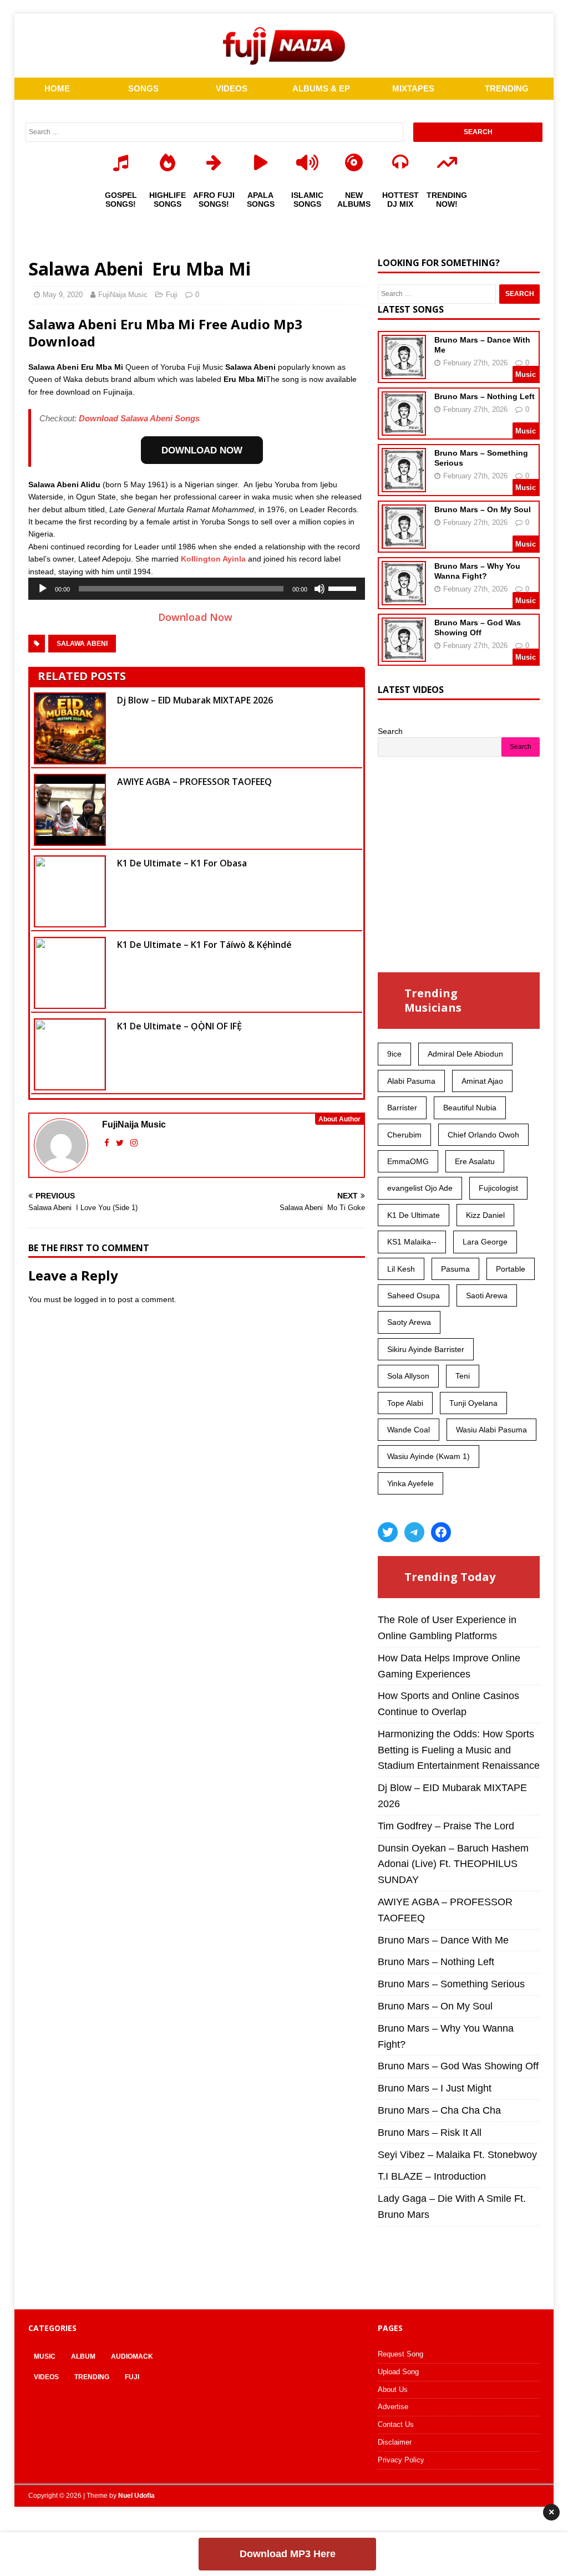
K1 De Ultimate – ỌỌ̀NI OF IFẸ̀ (179, 1026)
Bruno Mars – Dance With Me (443, 1940)
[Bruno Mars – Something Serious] (404, 485)
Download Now (197, 617)
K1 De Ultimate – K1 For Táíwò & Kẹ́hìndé (204, 945)
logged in (90, 1299)
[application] (197, 589)
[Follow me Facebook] (108, 1143)
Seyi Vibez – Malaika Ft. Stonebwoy (457, 2155)
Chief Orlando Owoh (483, 1135)
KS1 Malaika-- (412, 1242)
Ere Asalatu (475, 1161)
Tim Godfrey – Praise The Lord (446, 1826)
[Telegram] (414, 1532)
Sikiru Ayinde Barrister (426, 1349)
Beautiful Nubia (470, 1108)
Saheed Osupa (414, 1295)
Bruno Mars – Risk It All (430, 2133)
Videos (46, 2377)
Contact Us (396, 2424)
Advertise (393, 2407)
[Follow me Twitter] (121, 1143)
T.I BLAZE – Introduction (432, 2176)
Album (83, 2356)
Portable (511, 1269)
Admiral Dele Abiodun (465, 1054)
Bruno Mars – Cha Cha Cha (439, 2110)
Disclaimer (395, 2442)
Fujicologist (498, 1188)
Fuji (172, 295)
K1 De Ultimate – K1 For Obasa (182, 863)
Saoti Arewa (487, 1295)
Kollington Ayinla (213, 559)
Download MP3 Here (288, 2554)
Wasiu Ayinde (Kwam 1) (428, 1456)
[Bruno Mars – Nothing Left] (404, 429)
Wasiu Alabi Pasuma (491, 1430)
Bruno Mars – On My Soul (483, 509)
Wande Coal (409, 1430)
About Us (393, 2389)
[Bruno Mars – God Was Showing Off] (404, 655)
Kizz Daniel (485, 1215)
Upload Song (398, 2372)
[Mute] (319, 589)
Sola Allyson (408, 1376)
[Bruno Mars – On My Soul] (404, 542)
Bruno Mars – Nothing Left (485, 396)
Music (45, 2356)
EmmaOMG (408, 1161)
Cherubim (404, 1135)
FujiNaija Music (123, 295)
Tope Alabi (405, 1403)
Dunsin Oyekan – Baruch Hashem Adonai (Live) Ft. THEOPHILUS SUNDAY (453, 1864)
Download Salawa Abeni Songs (139, 418)
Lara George (485, 1242)
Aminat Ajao (482, 1081)
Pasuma (455, 1269)
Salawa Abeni (82, 644)
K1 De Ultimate (414, 1215)
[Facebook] (441, 1532)
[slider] (344, 588)
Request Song (400, 2354)
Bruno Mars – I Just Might (435, 2088)
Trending (92, 2377)
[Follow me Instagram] (134, 1143)
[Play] (43, 589)
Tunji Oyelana (473, 1403)
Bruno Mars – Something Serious (451, 1984)
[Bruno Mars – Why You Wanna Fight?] (404, 598)
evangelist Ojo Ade (420, 1188)
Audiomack (132, 2356)
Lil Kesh (401, 1269)
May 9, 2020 (63, 295)
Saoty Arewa (409, 1322)
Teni (463, 1376)
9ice (394, 1054)
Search (390, 731)
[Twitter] (388, 1532)
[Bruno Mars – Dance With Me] (404, 372)
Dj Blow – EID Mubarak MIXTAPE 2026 (195, 700)
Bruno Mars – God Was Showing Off (458, 2066)
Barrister (402, 1108)
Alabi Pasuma (411, 1081)
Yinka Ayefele (410, 1483)
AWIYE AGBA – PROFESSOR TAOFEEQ (194, 782)
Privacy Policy (401, 2460)
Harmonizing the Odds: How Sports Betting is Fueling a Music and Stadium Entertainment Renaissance (459, 1750)
